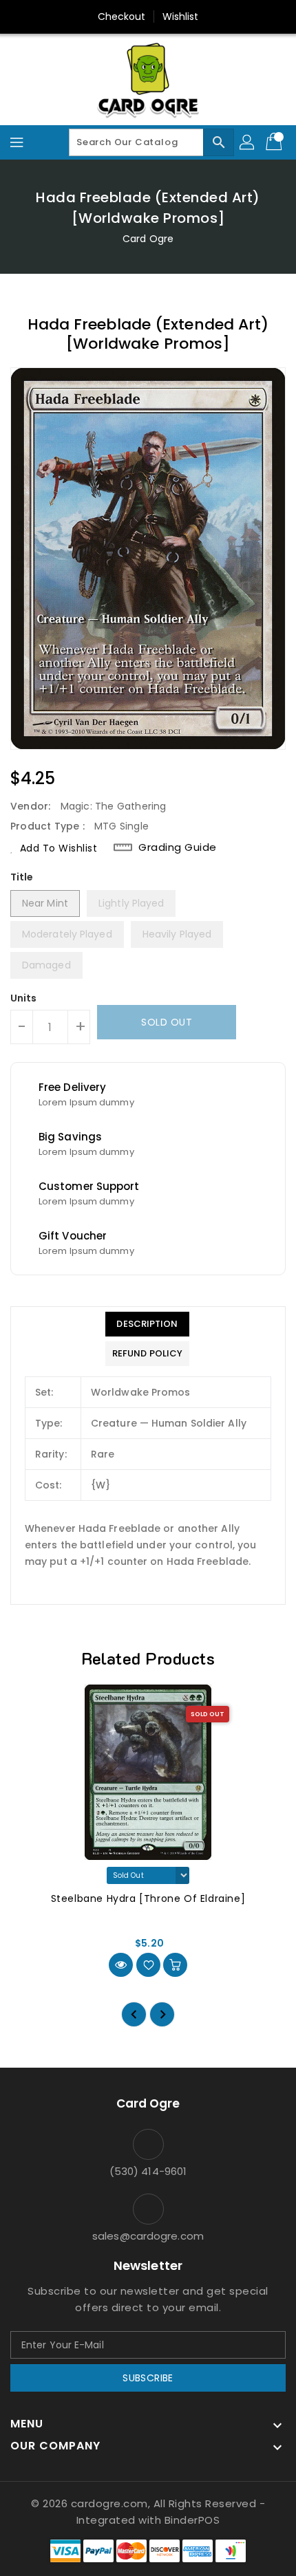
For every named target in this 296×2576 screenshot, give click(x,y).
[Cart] (275, 142)
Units (24, 998)
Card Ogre (148, 239)
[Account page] (248, 142)
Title (22, 877)
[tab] (147, 1324)
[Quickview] (121, 1965)
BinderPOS (192, 2520)
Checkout (122, 17)
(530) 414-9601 (148, 2171)
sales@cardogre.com (148, 2236)
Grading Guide (178, 847)
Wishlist (181, 17)
